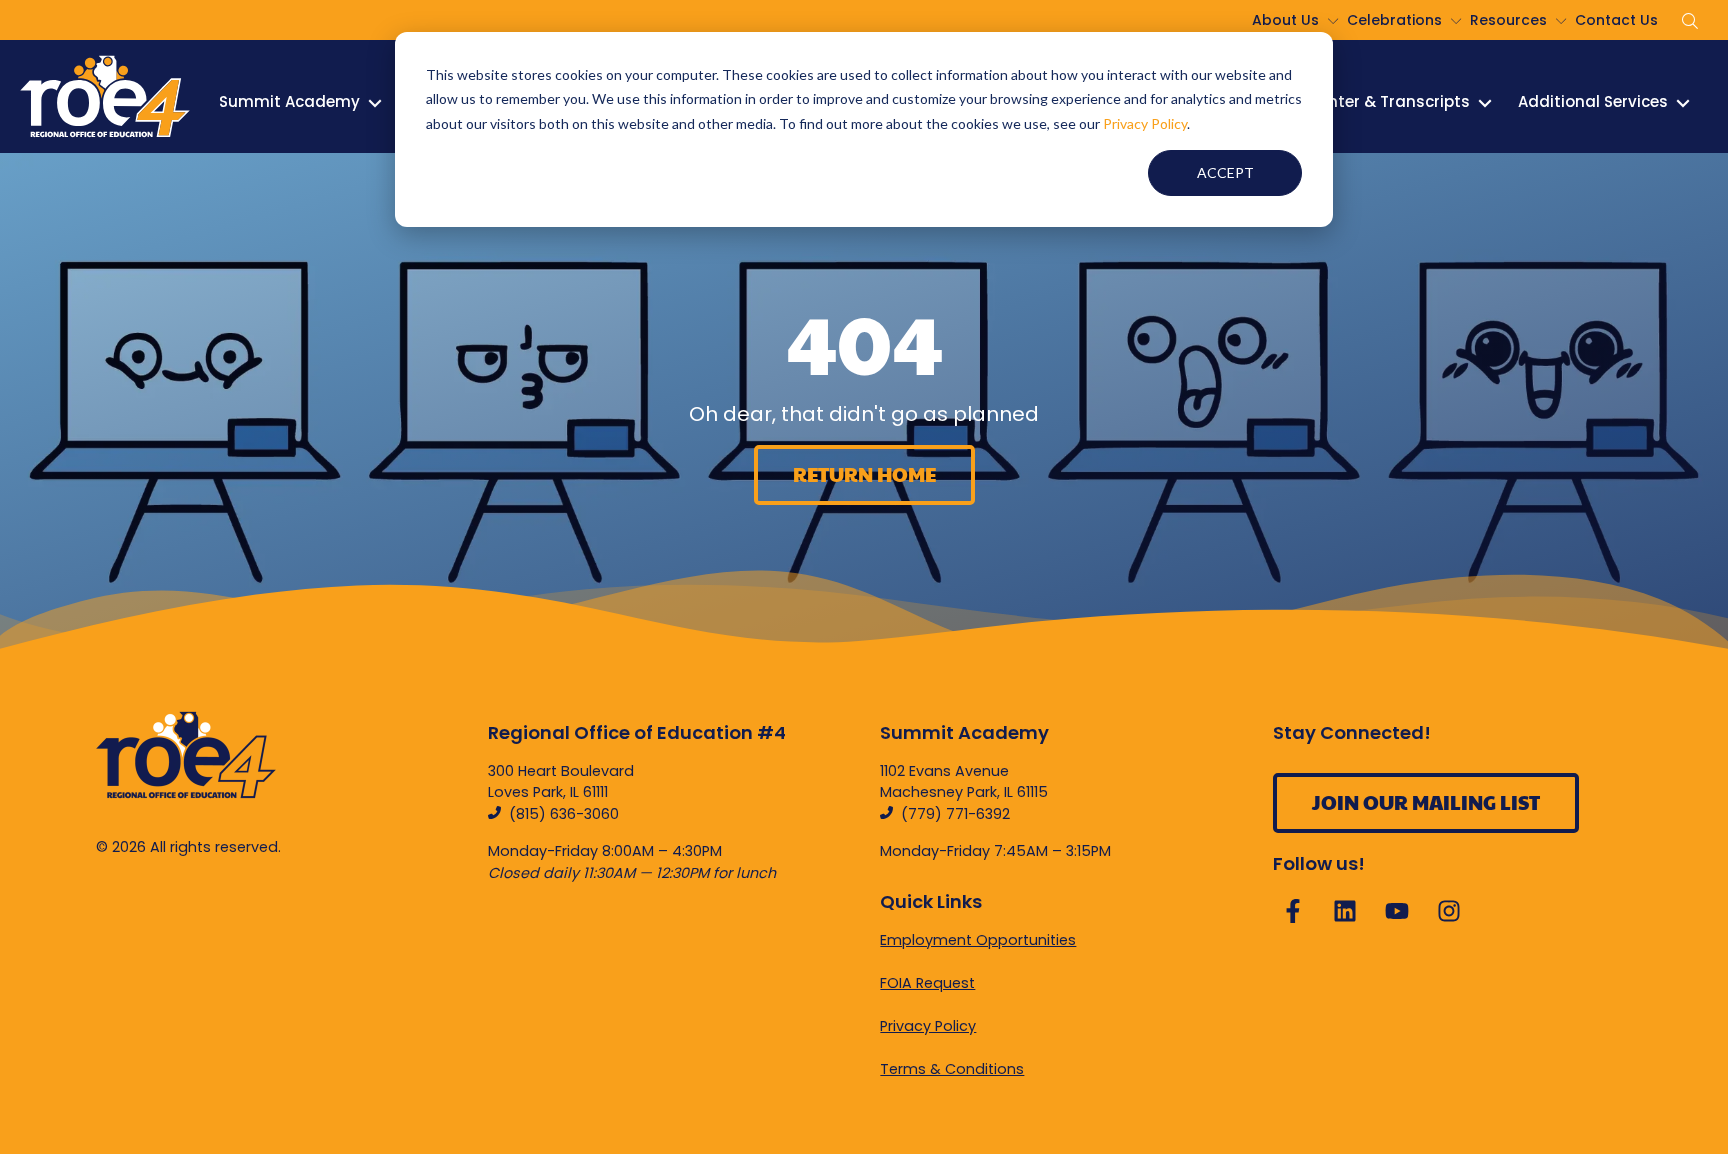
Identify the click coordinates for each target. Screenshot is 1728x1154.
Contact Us (1616, 20)
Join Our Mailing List (1426, 802)
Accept (1225, 172)
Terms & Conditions (952, 1069)
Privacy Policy (1145, 123)
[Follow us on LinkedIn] (1345, 911)
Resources (1508, 20)
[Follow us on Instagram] (1449, 911)
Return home (864, 474)
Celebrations (1394, 20)
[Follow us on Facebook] (1293, 911)
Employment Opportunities (978, 940)
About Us (1285, 20)
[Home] (105, 96)
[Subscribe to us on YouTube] (1397, 911)
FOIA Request (927, 983)
